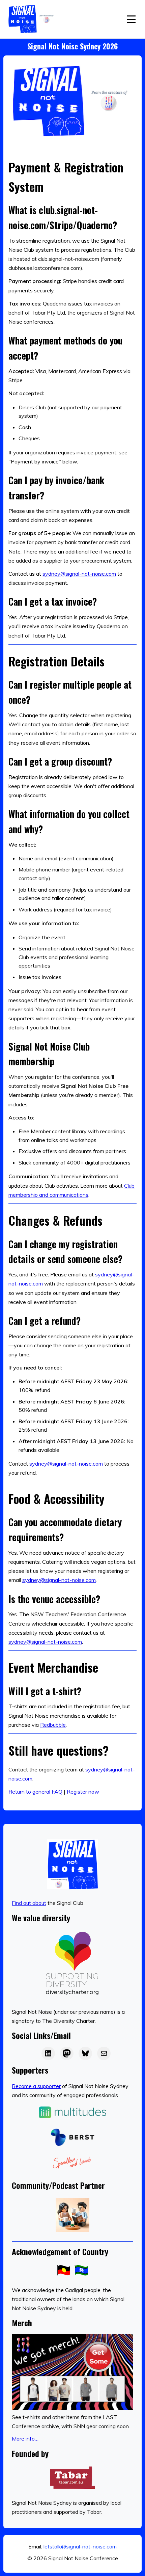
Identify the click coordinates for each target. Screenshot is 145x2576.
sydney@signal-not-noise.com (79, 574)
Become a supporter (36, 2086)
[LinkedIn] (48, 2053)
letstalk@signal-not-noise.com (80, 2546)
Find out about (29, 1903)
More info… (25, 2439)
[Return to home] (32, 19)
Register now (83, 1792)
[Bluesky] (85, 2053)
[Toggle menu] (131, 19)
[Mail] (104, 2053)
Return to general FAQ (35, 1792)
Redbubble (53, 1725)
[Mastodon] (67, 2053)
